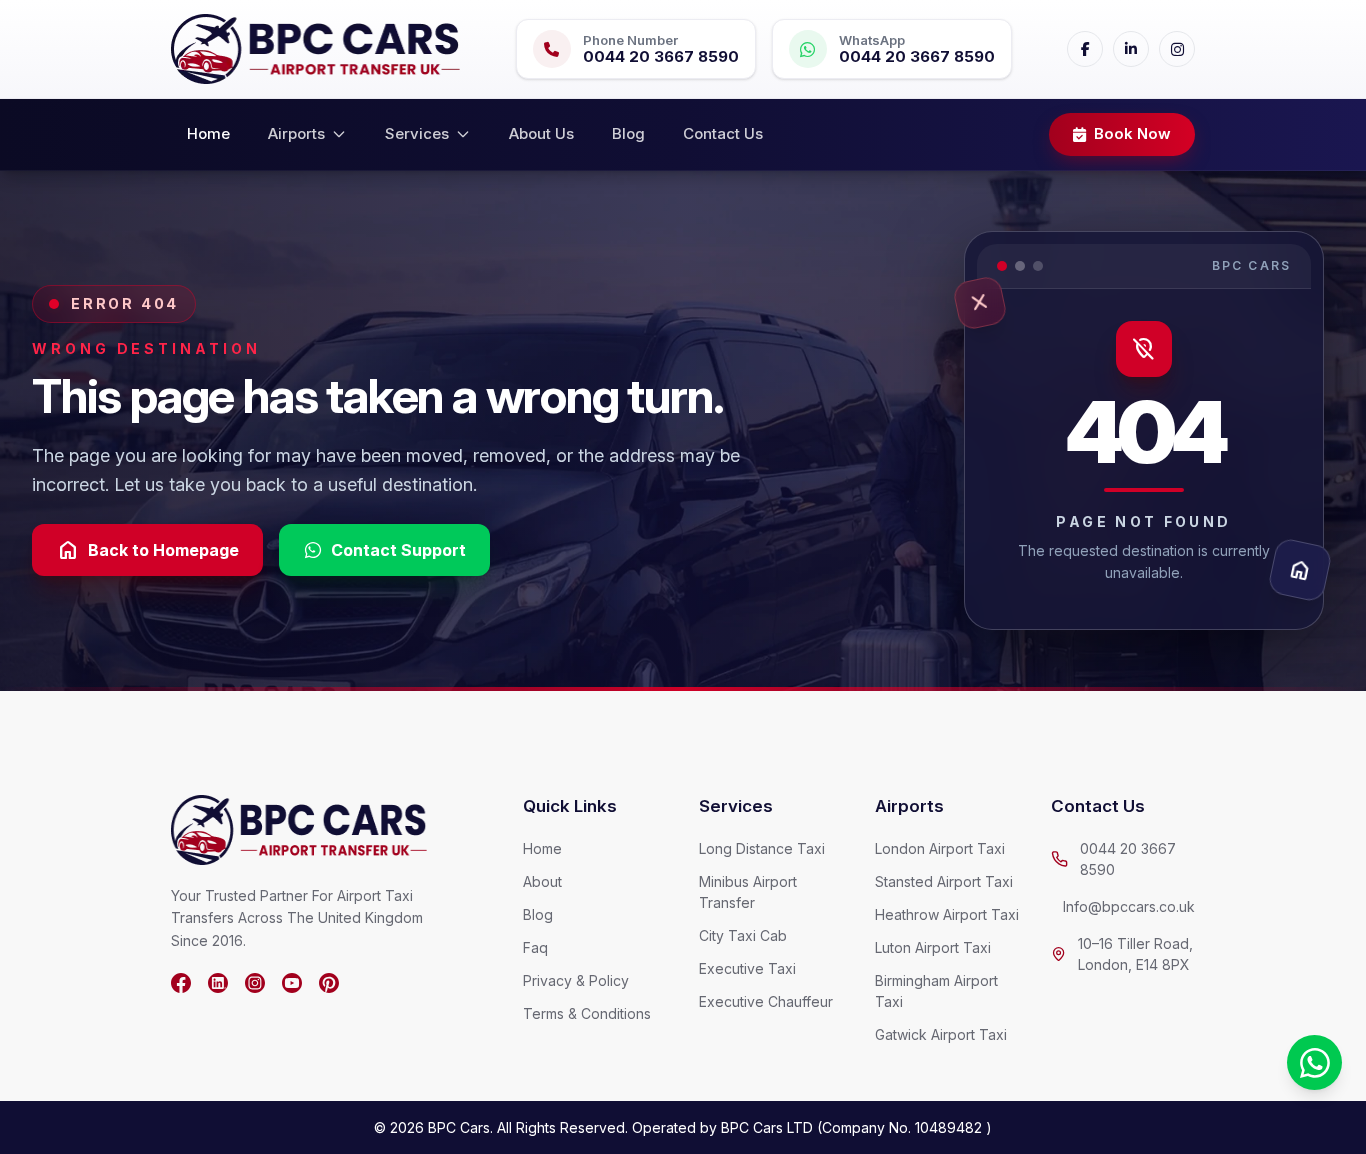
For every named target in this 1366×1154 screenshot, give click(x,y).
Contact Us (723, 133)
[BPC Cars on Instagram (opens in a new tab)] (255, 983)
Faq (535, 947)
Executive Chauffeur (766, 1001)
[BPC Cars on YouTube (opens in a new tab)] (292, 983)
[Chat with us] (1314, 1062)
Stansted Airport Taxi (944, 881)
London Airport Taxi (940, 848)
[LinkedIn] (1131, 49)
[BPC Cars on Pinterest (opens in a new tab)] (329, 983)
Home (208, 133)
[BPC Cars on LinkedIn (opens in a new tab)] (218, 983)
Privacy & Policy (576, 980)
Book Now (1132, 133)
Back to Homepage (147, 550)
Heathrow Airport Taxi (947, 914)
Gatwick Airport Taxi (941, 1034)
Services (417, 133)
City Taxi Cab (743, 935)
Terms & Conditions (587, 1013)
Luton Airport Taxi (933, 947)
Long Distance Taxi (762, 848)
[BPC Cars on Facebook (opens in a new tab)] (181, 983)
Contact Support (398, 550)
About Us (541, 133)
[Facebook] (1085, 49)
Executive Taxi (747, 968)
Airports (296, 133)
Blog (628, 133)
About (542, 881)
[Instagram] (1177, 49)
